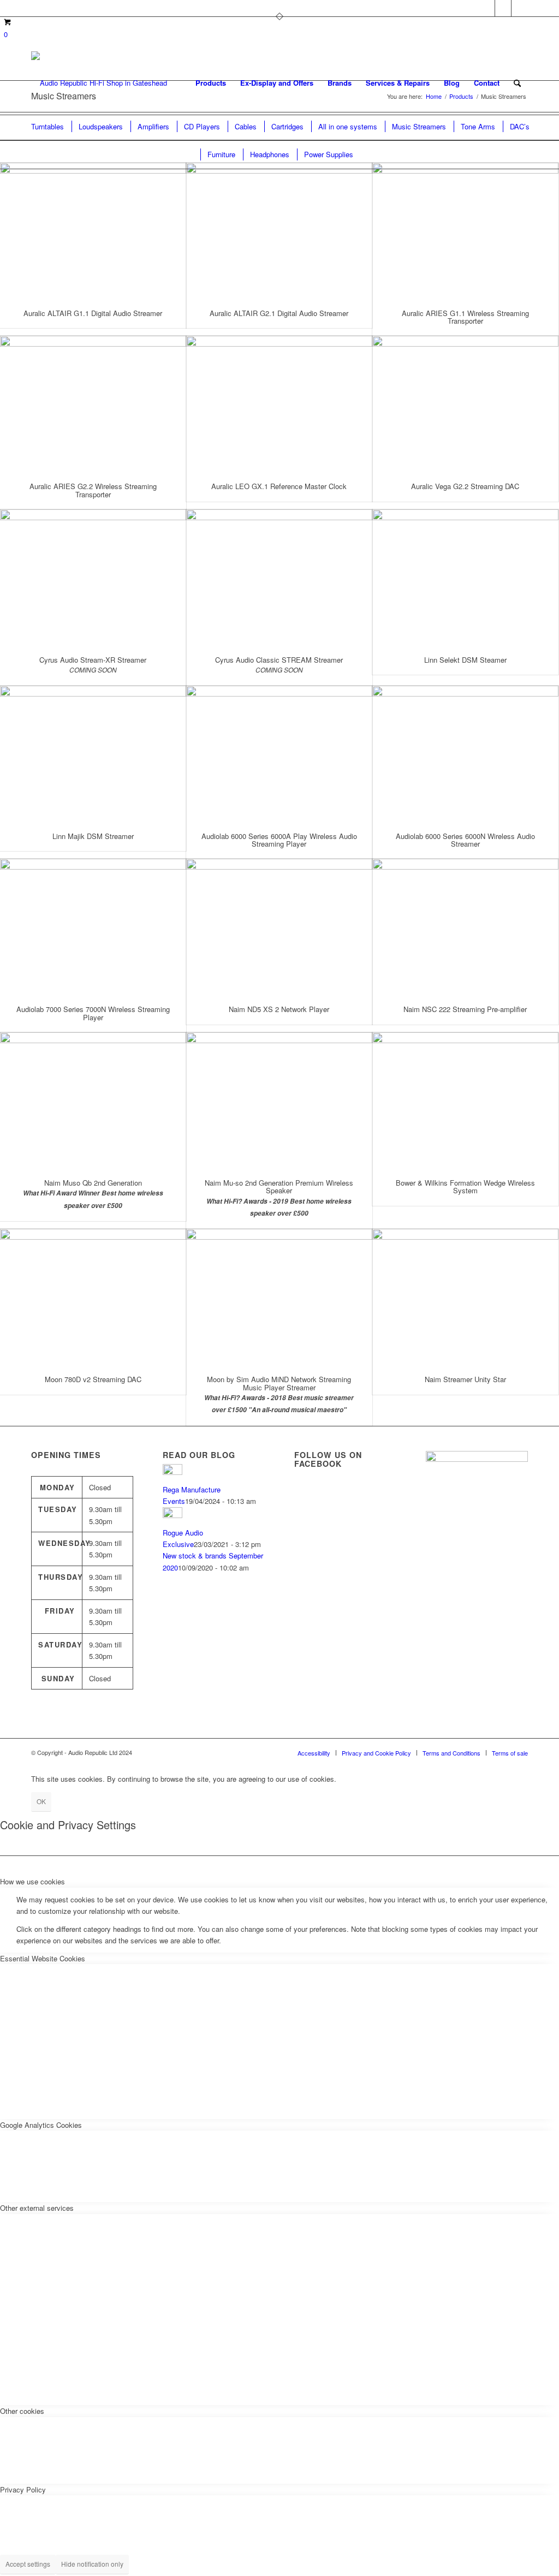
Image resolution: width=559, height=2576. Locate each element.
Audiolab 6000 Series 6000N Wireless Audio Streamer (465, 840)
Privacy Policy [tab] (23, 2489)
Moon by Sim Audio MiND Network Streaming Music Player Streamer (279, 1383)
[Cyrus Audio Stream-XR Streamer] (93, 577)
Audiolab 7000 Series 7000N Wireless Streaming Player (93, 1013)
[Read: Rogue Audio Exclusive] (173, 1515)
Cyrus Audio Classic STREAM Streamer (279, 660)
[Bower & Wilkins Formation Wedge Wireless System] (465, 1100)
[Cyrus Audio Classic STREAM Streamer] (279, 577)
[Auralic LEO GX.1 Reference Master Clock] (279, 404)
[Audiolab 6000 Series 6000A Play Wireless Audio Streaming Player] (279, 754)
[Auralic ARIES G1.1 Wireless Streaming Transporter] (465, 231)
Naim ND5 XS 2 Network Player (279, 1009)
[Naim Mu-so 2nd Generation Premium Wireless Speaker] (279, 1100)
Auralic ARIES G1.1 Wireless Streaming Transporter (465, 317)
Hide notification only (92, 2564)
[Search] (517, 83)
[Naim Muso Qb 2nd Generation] (93, 1100)
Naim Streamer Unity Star (465, 1379)
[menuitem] (211, 83)
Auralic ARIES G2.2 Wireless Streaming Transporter (93, 490)
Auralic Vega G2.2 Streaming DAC (465, 486)
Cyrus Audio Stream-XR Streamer (93, 660)
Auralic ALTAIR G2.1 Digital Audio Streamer (279, 313)
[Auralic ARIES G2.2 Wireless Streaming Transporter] (93, 404)
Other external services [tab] (37, 2208)
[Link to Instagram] (520, 8)
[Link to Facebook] (503, 8)
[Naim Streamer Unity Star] (465, 1297)
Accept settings (28, 2564)
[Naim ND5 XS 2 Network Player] (279, 927)
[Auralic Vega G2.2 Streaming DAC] (465, 404)
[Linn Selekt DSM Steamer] (465, 577)
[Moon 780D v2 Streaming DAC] (93, 1297)
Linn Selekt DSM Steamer (465, 660)
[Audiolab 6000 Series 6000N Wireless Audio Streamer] (465, 754)
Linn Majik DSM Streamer (93, 836)
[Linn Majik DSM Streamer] (93, 754)
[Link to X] (487, 8)
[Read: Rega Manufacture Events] (173, 1472)
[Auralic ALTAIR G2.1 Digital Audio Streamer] (279, 231)
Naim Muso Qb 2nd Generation (93, 1183)
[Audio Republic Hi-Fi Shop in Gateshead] (99, 83)
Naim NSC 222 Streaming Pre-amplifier (465, 1009)
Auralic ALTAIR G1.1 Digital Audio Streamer (93, 313)
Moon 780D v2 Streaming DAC (93, 1379)
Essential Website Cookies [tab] (43, 1958)
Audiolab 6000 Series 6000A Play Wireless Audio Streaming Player (279, 840)
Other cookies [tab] (22, 2411)
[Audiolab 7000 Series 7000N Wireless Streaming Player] (93, 927)
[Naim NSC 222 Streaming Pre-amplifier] (465, 927)
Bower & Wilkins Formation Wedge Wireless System (465, 1186)
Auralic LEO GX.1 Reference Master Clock (279, 486)
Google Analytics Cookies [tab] (41, 2125)
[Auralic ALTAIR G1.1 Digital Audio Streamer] (93, 231)
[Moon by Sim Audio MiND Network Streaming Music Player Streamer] (279, 1297)
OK (41, 1801)
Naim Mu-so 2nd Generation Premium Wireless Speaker (279, 1186)
